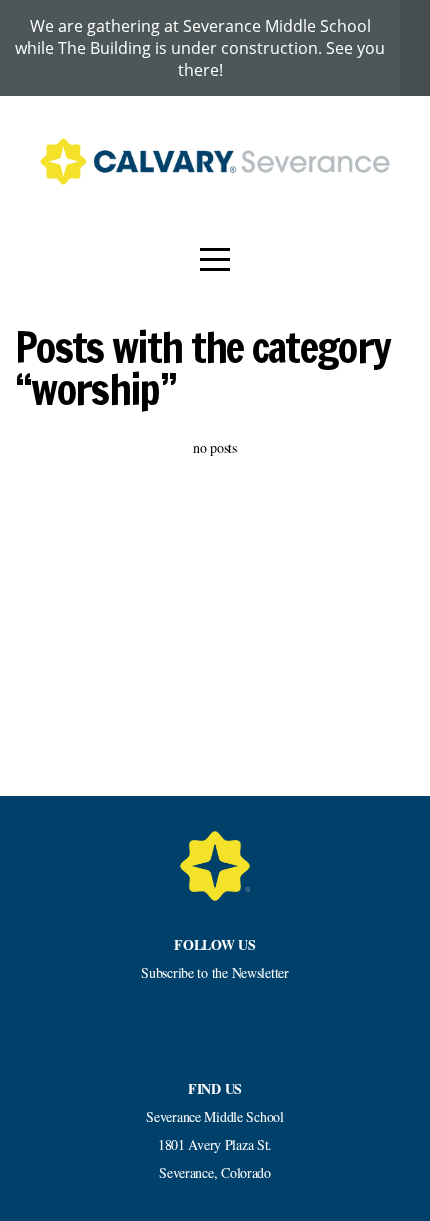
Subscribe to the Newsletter (214, 972)
